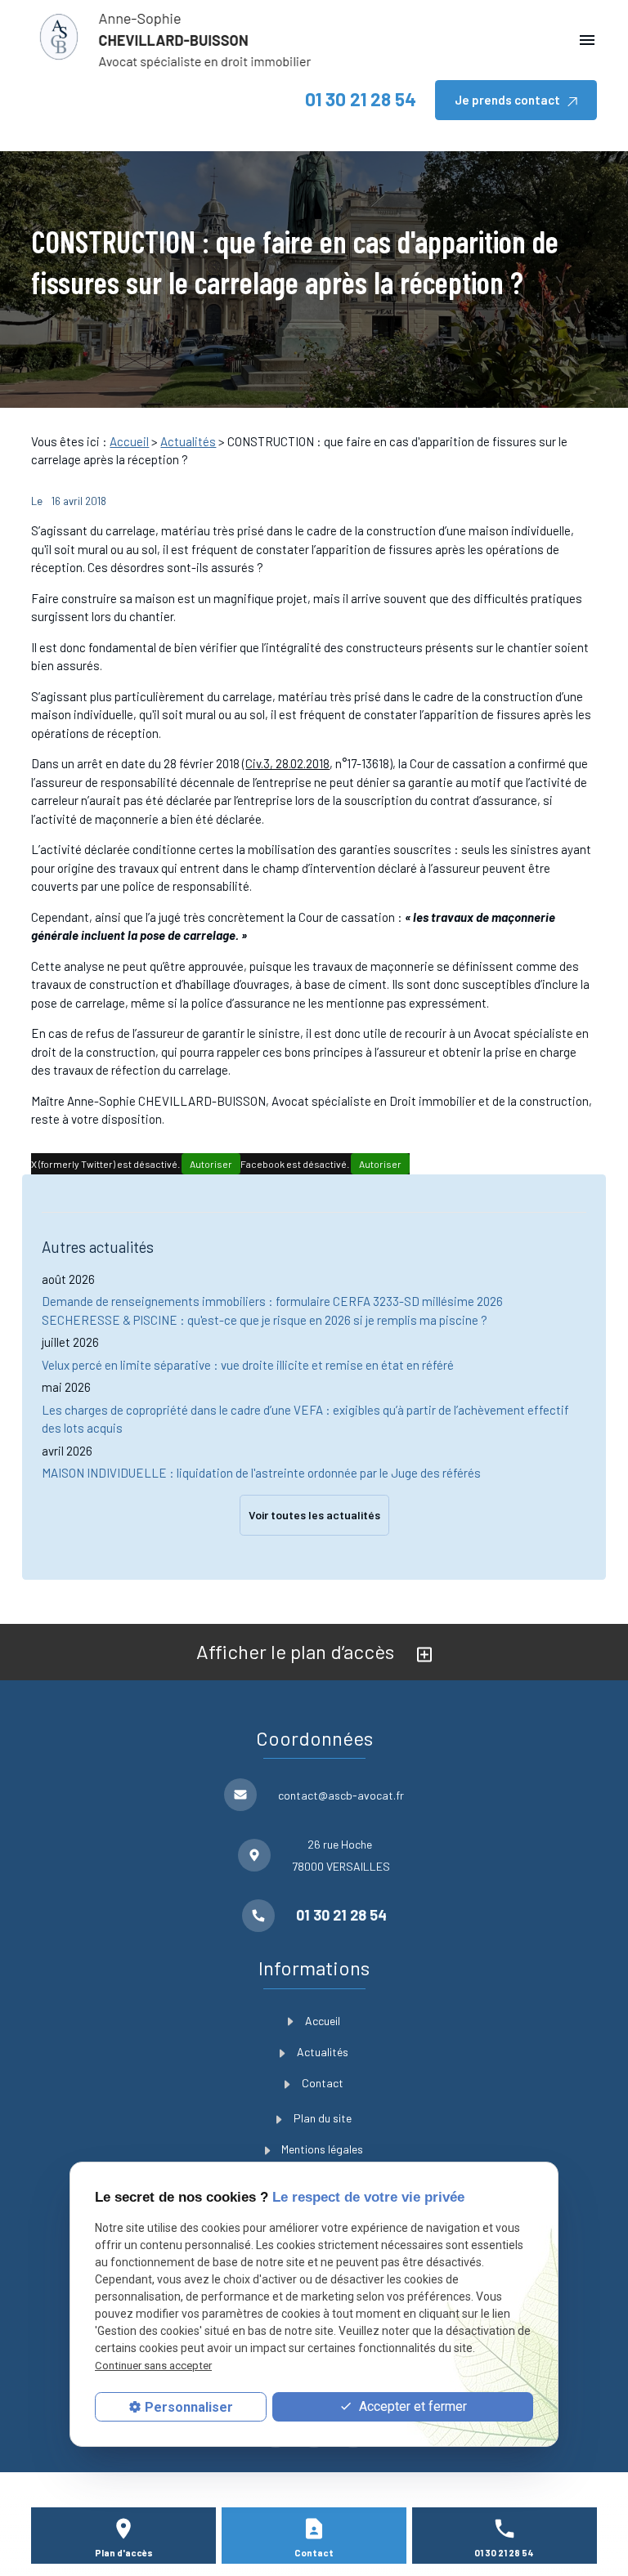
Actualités (188, 441)
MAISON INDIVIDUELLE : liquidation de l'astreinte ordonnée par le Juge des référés (261, 1473)
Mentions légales (322, 2149)
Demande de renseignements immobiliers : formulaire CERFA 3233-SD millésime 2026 (272, 1301)
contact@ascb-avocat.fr (341, 1795)
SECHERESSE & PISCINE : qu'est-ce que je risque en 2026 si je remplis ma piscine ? (265, 1320)
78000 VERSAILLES (341, 1855)
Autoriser (211, 1164)
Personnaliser (189, 2407)
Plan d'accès (124, 2553)
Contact (323, 2083)
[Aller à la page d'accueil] (174, 40)
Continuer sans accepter (153, 2366)
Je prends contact (507, 100)
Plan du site (323, 2118)
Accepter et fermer (411, 2406)
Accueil (129, 441)
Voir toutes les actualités (314, 1515)
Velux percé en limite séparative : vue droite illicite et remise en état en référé (248, 1365)
